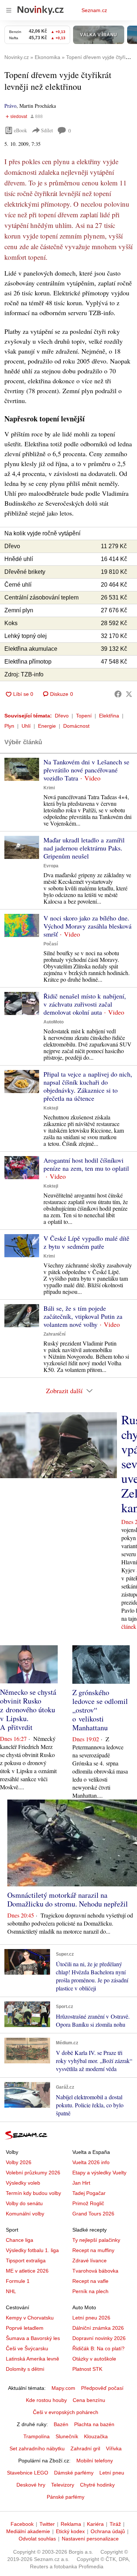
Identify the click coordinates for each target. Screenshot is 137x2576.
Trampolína (37, 2436)
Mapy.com (63, 2388)
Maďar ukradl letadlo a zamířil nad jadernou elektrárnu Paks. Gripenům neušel (84, 848)
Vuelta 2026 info (91, 2162)
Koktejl (51, 1108)
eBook (20, 130)
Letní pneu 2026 (91, 2318)
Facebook (22, 2524)
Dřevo (62, 716)
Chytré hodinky (97, 2485)
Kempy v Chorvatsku (30, 2318)
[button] (22, 769)
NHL (11, 2291)
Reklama (71, 2524)
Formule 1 (18, 2281)
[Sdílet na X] (129, 694)
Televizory (63, 2485)
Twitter (47, 2524)
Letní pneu (112, 2473)
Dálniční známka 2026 (98, 2328)
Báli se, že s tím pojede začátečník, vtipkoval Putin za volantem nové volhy (83, 1316)
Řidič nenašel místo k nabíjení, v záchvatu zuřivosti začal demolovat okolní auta (85, 1004)
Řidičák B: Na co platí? (98, 2348)
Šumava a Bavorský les (33, 2338)
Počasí (51, 944)
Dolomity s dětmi (25, 2369)
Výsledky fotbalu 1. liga (32, 2250)
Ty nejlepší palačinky (96, 2240)
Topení (84, 716)
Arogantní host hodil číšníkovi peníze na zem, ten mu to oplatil (86, 1164)
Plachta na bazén (94, 2424)
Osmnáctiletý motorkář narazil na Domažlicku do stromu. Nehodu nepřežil (68, 1899)
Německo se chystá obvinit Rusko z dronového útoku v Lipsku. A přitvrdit (28, 1710)
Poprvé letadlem (25, 2328)
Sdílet (47, 130)
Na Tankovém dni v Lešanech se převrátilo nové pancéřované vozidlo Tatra (86, 770)
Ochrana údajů (108, 2531)
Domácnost (76, 726)
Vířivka (114, 2448)
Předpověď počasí (102, 2388)
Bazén (61, 2424)
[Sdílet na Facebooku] (118, 694)
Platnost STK (87, 2369)
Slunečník (67, 2436)
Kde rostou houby (46, 2400)
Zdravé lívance (90, 2261)
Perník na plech (90, 2291)
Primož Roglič (88, 2203)
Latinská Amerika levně (33, 2359)
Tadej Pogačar (89, 2193)
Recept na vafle (90, 2281)
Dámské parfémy (74, 2473)
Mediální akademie (28, 2531)
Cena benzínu (89, 2400)
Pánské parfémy (66, 2497)
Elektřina (109, 716)
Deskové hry (31, 2485)
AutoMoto (54, 1022)
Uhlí (26, 726)
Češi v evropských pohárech (66, 2412)
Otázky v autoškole (94, 2359)
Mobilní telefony (95, 2461)
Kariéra (95, 2524)
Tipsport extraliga (26, 2261)
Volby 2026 (19, 2162)
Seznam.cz (94, 10)
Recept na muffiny (93, 2250)
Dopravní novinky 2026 (99, 2338)
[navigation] (9, 10)
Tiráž (115, 2524)
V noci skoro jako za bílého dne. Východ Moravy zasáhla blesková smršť (87, 926)
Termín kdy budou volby (33, 2193)
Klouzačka (96, 2436)
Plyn (9, 726)
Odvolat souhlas (37, 2539)
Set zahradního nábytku (37, 2448)
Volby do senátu (24, 2203)
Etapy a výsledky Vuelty (99, 2173)
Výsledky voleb (23, 2183)
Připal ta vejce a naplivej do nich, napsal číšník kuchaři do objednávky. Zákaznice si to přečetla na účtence (88, 1086)
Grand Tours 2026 (93, 2214)
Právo (10, 106)
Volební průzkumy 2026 (33, 2173)
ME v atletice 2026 (27, 2271)
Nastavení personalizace (90, 2539)
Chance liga (20, 2240)
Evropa (51, 866)
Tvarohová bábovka (95, 2271)
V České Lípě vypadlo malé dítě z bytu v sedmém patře (86, 1242)
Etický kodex (70, 2531)
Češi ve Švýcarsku (27, 2348)
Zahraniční (54, 1334)
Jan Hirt (81, 2183)
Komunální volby (25, 2214)
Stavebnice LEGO (28, 2473)
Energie (47, 726)
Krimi (49, 788)
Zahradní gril (85, 2448)
